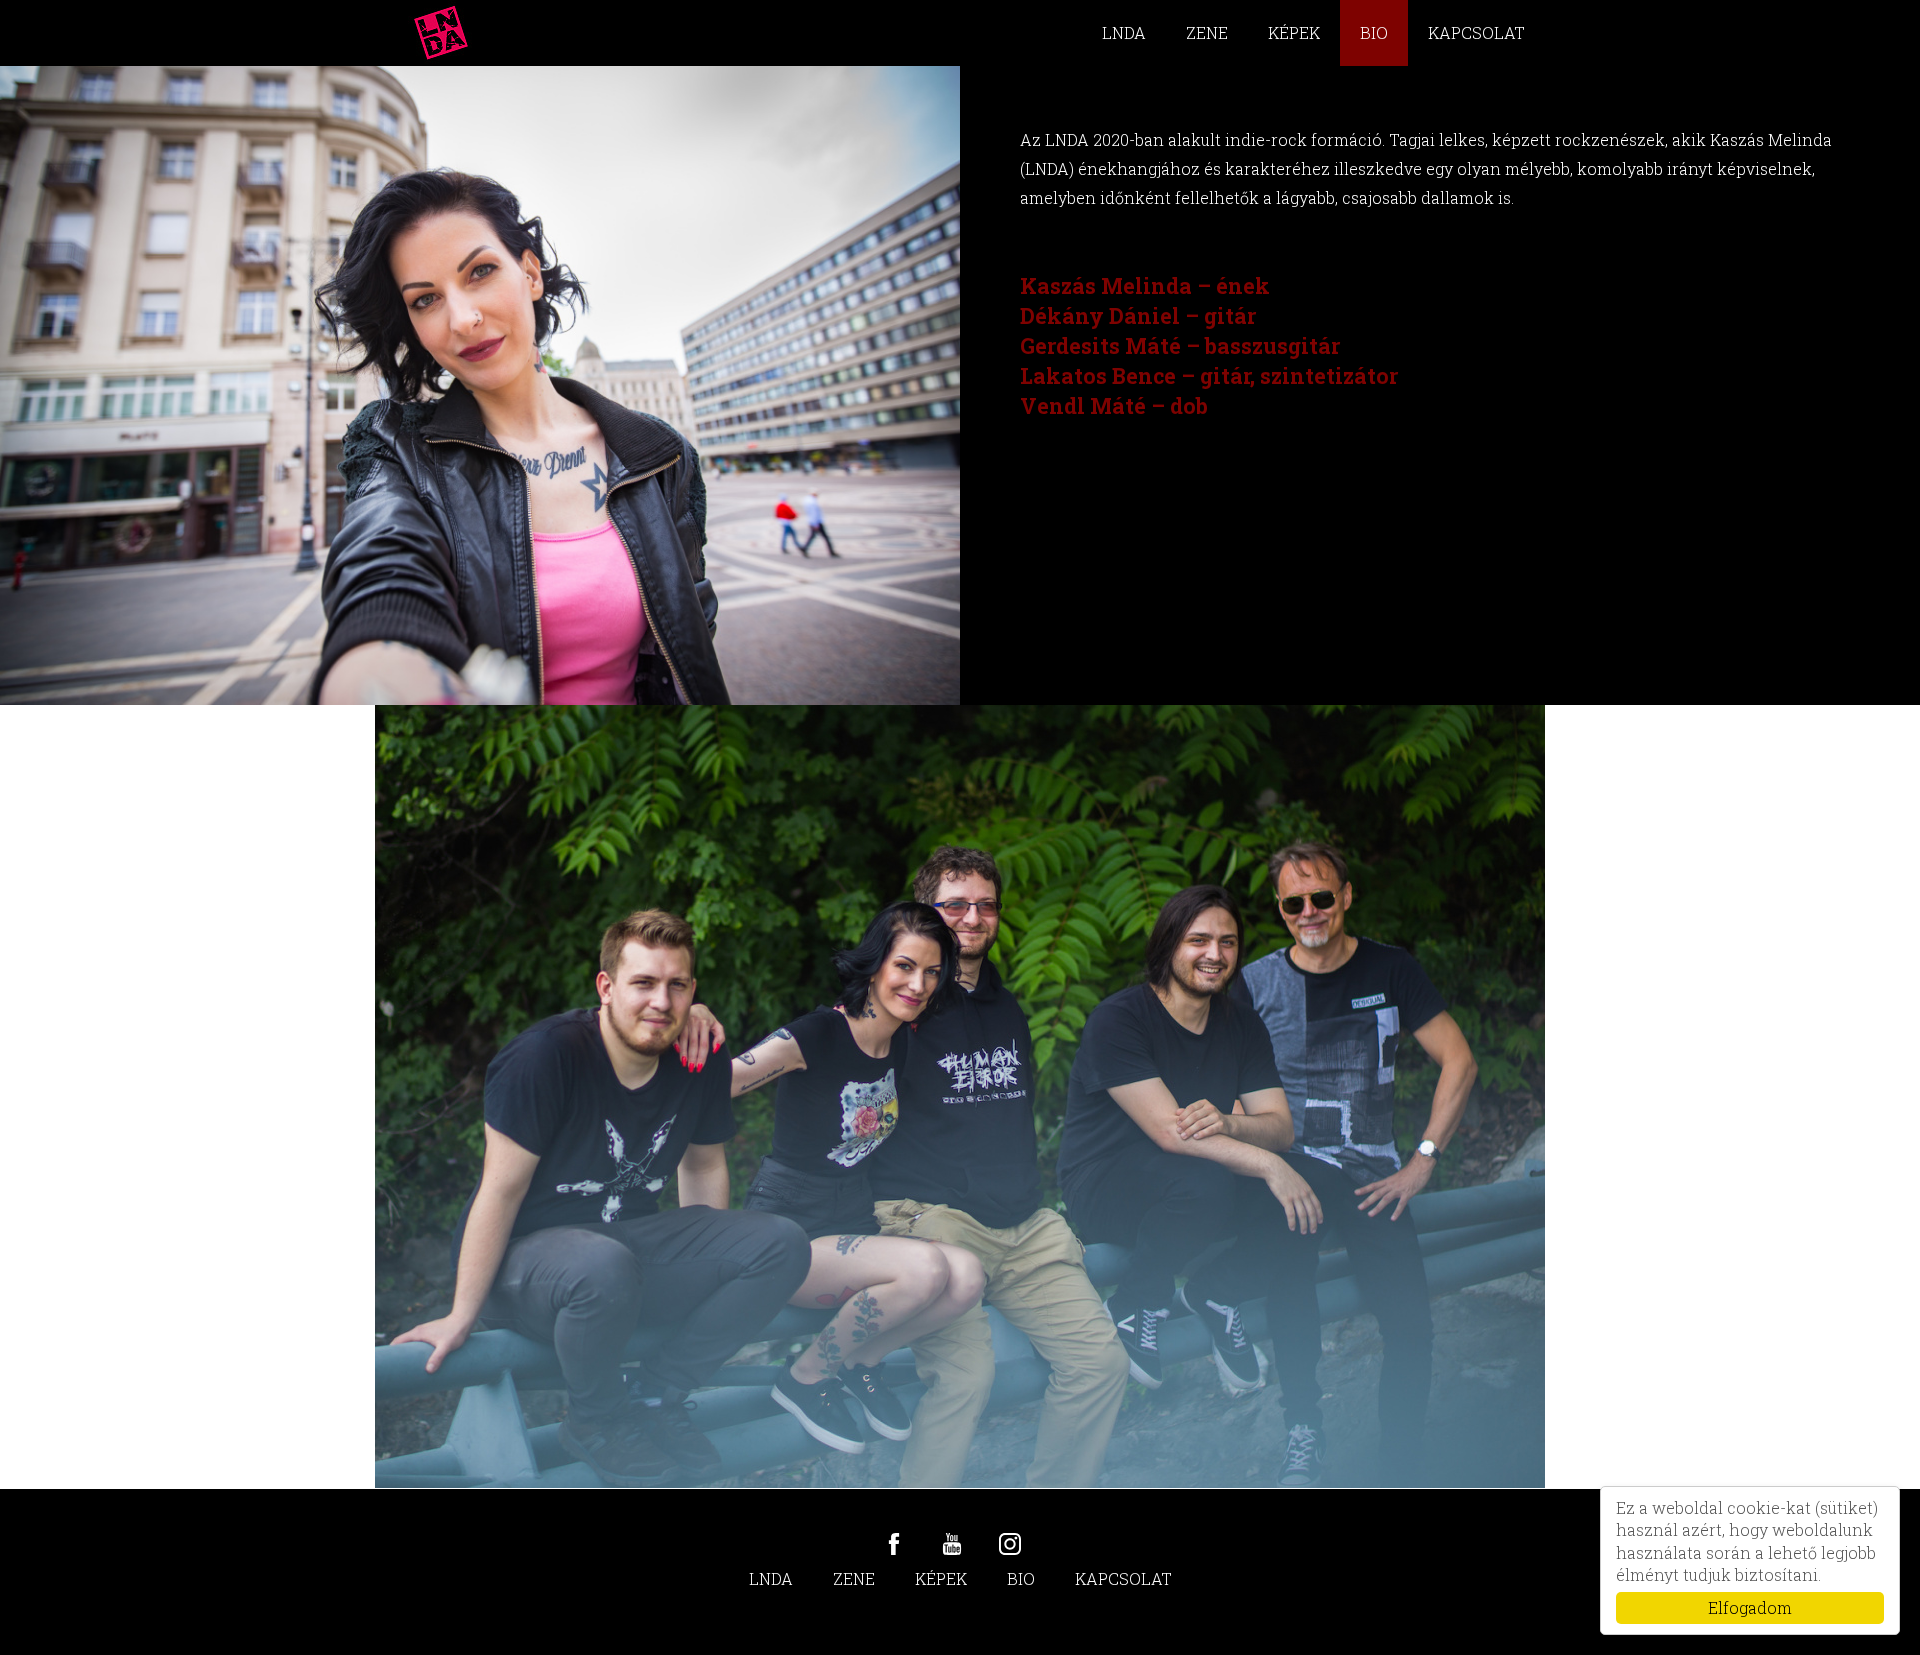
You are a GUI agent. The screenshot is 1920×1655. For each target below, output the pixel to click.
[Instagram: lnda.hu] (1010, 1544)
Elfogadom (1750, 1607)
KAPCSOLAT (1476, 32)
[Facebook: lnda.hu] (894, 1544)
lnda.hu (441, 33)
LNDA (1124, 32)
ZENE (1207, 32)
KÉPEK (1294, 32)
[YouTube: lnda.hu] (952, 1544)
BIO (1374, 32)
